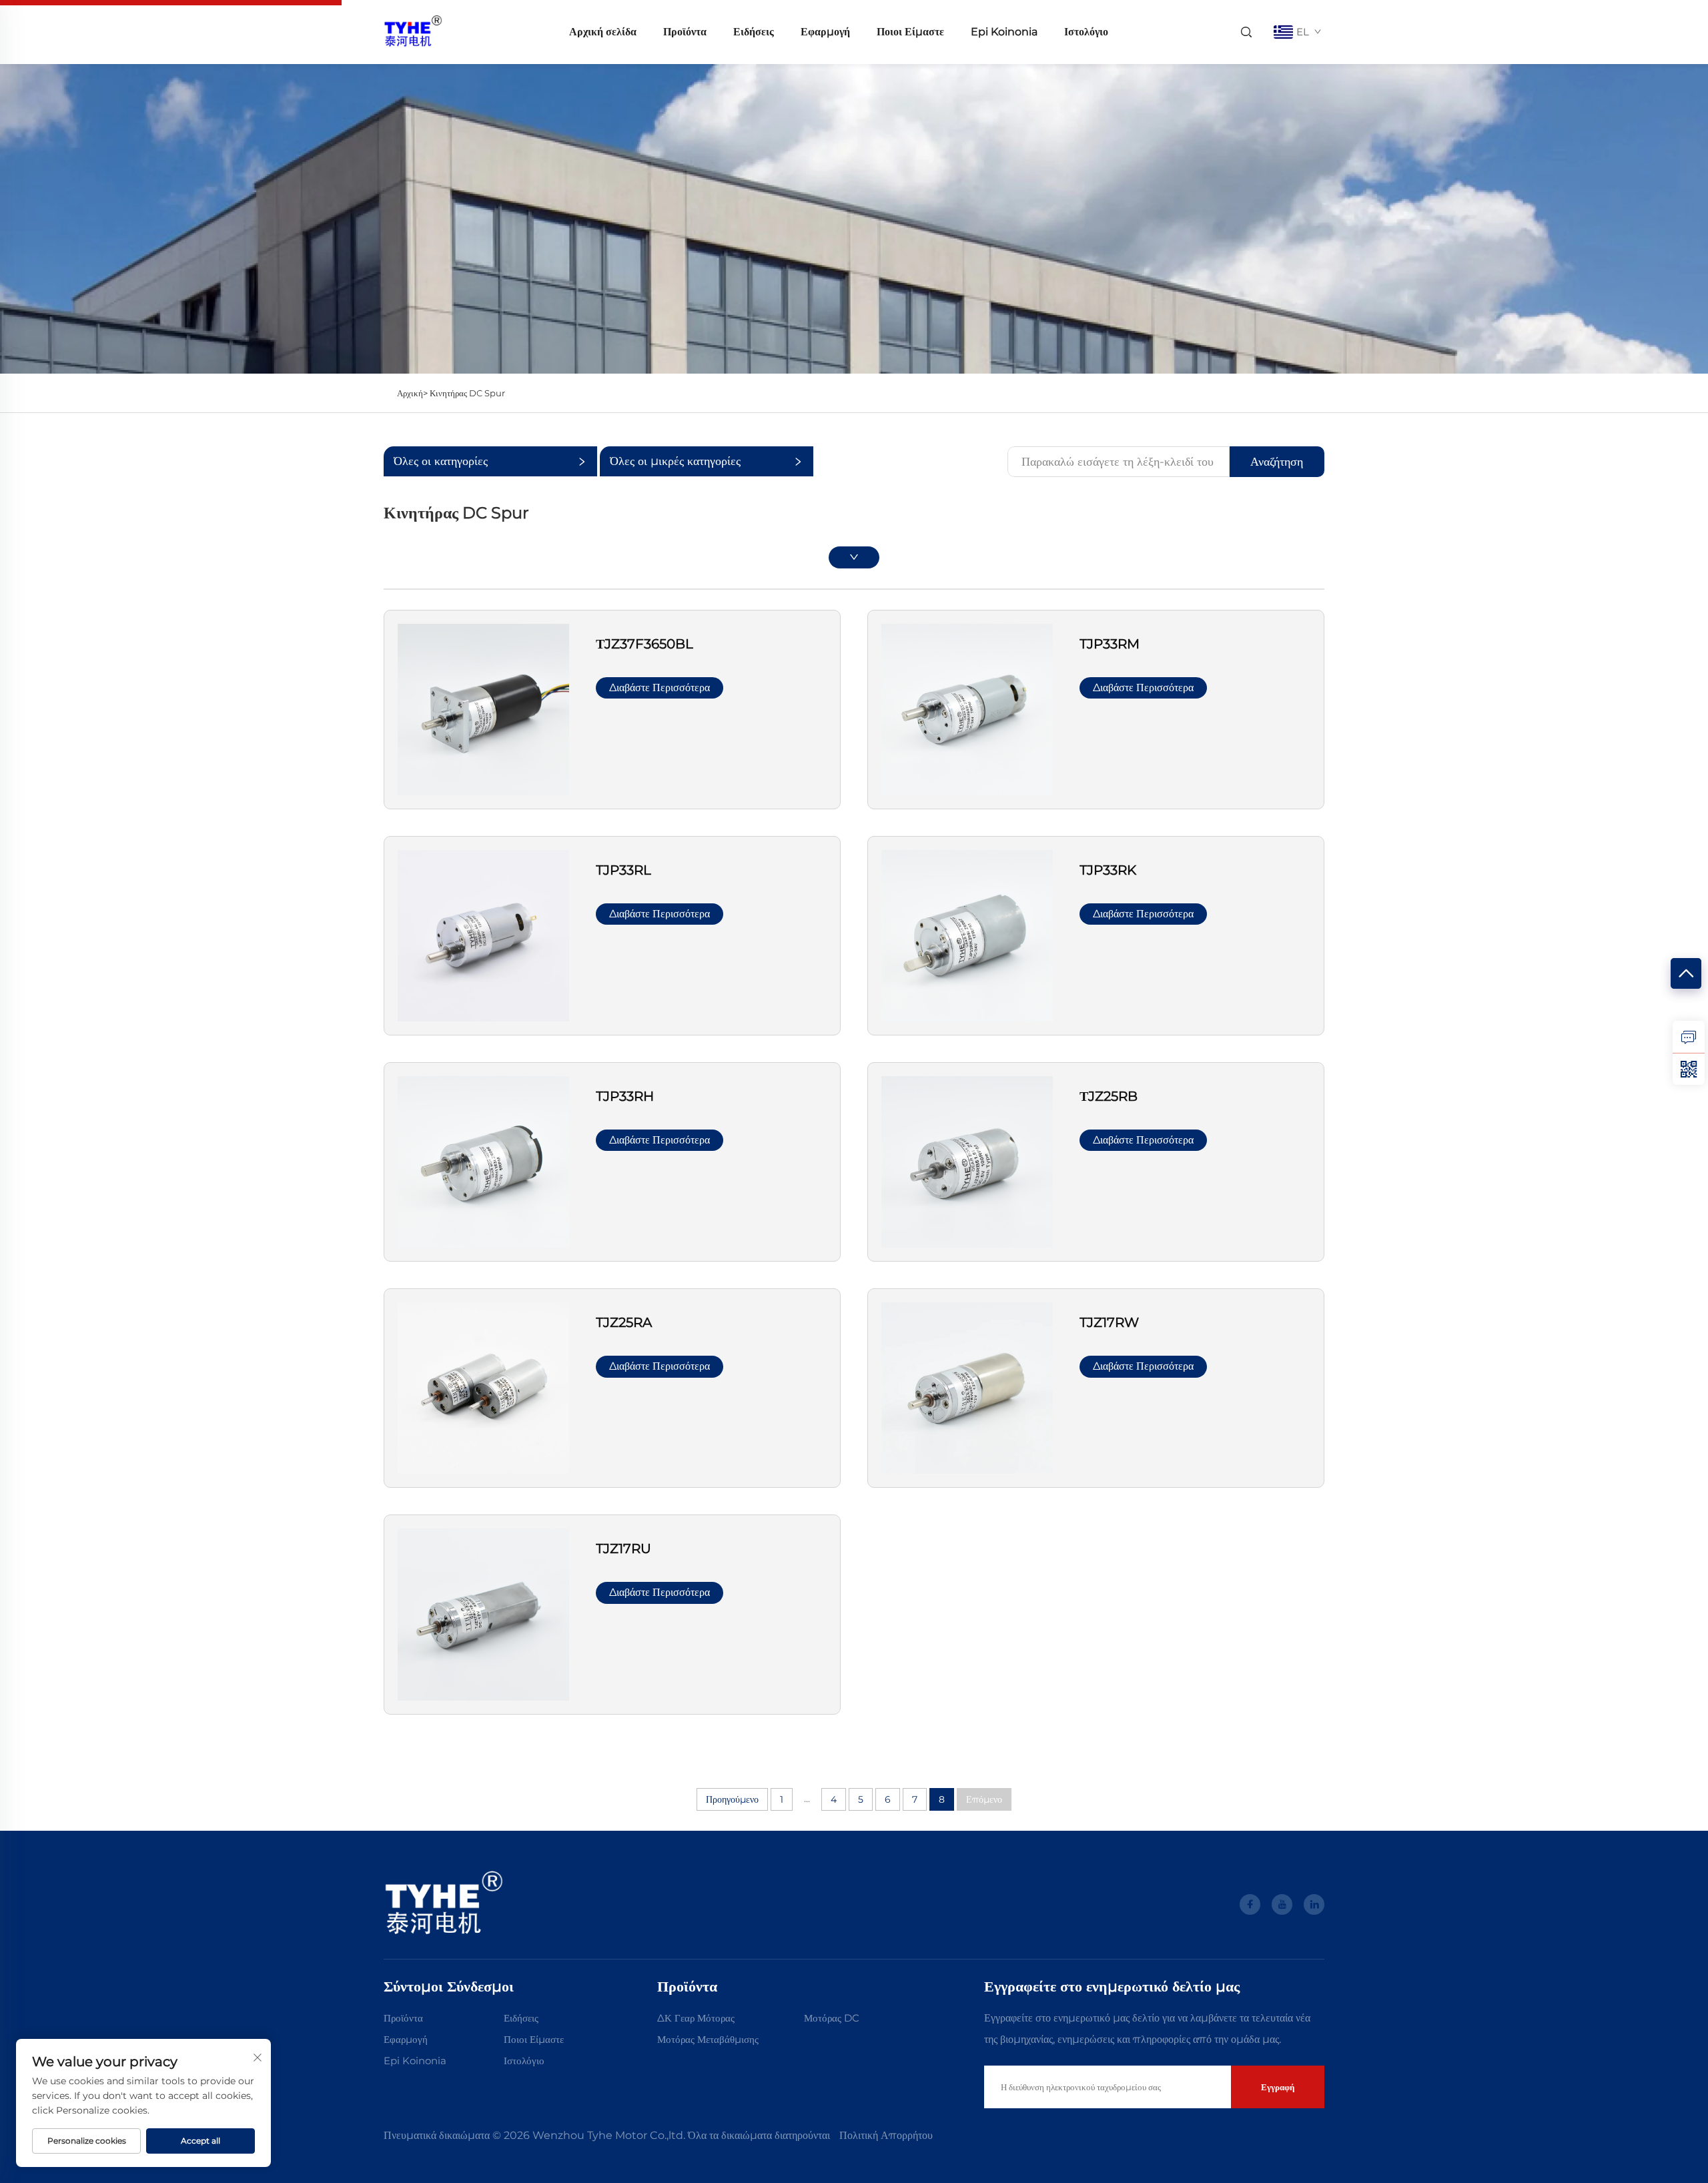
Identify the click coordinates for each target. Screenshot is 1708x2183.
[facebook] (1250, 1904)
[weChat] (1689, 1069)
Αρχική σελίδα (603, 32)
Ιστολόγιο (1086, 32)
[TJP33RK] (967, 935)
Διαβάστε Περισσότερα (660, 688)
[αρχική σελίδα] (413, 31)
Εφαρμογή (825, 32)
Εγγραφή (1278, 2087)
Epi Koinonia (1004, 32)
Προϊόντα (685, 32)
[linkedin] (1314, 1904)
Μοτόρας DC (832, 2018)
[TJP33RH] (483, 1161)
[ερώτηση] (1689, 1037)
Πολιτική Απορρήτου (886, 2135)
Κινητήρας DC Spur (467, 393)
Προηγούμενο (732, 1799)
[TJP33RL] (483, 935)
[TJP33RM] (967, 708)
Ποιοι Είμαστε (910, 32)
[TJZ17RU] (483, 1614)
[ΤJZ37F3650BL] (483, 708)
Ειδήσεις (754, 32)
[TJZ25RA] (483, 1387)
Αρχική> (413, 393)
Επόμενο (984, 1799)
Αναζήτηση (1277, 462)
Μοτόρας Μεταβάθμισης (708, 2039)
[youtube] (1282, 1904)
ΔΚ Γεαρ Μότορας (696, 2018)
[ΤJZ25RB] (967, 1161)
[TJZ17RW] (967, 1387)
